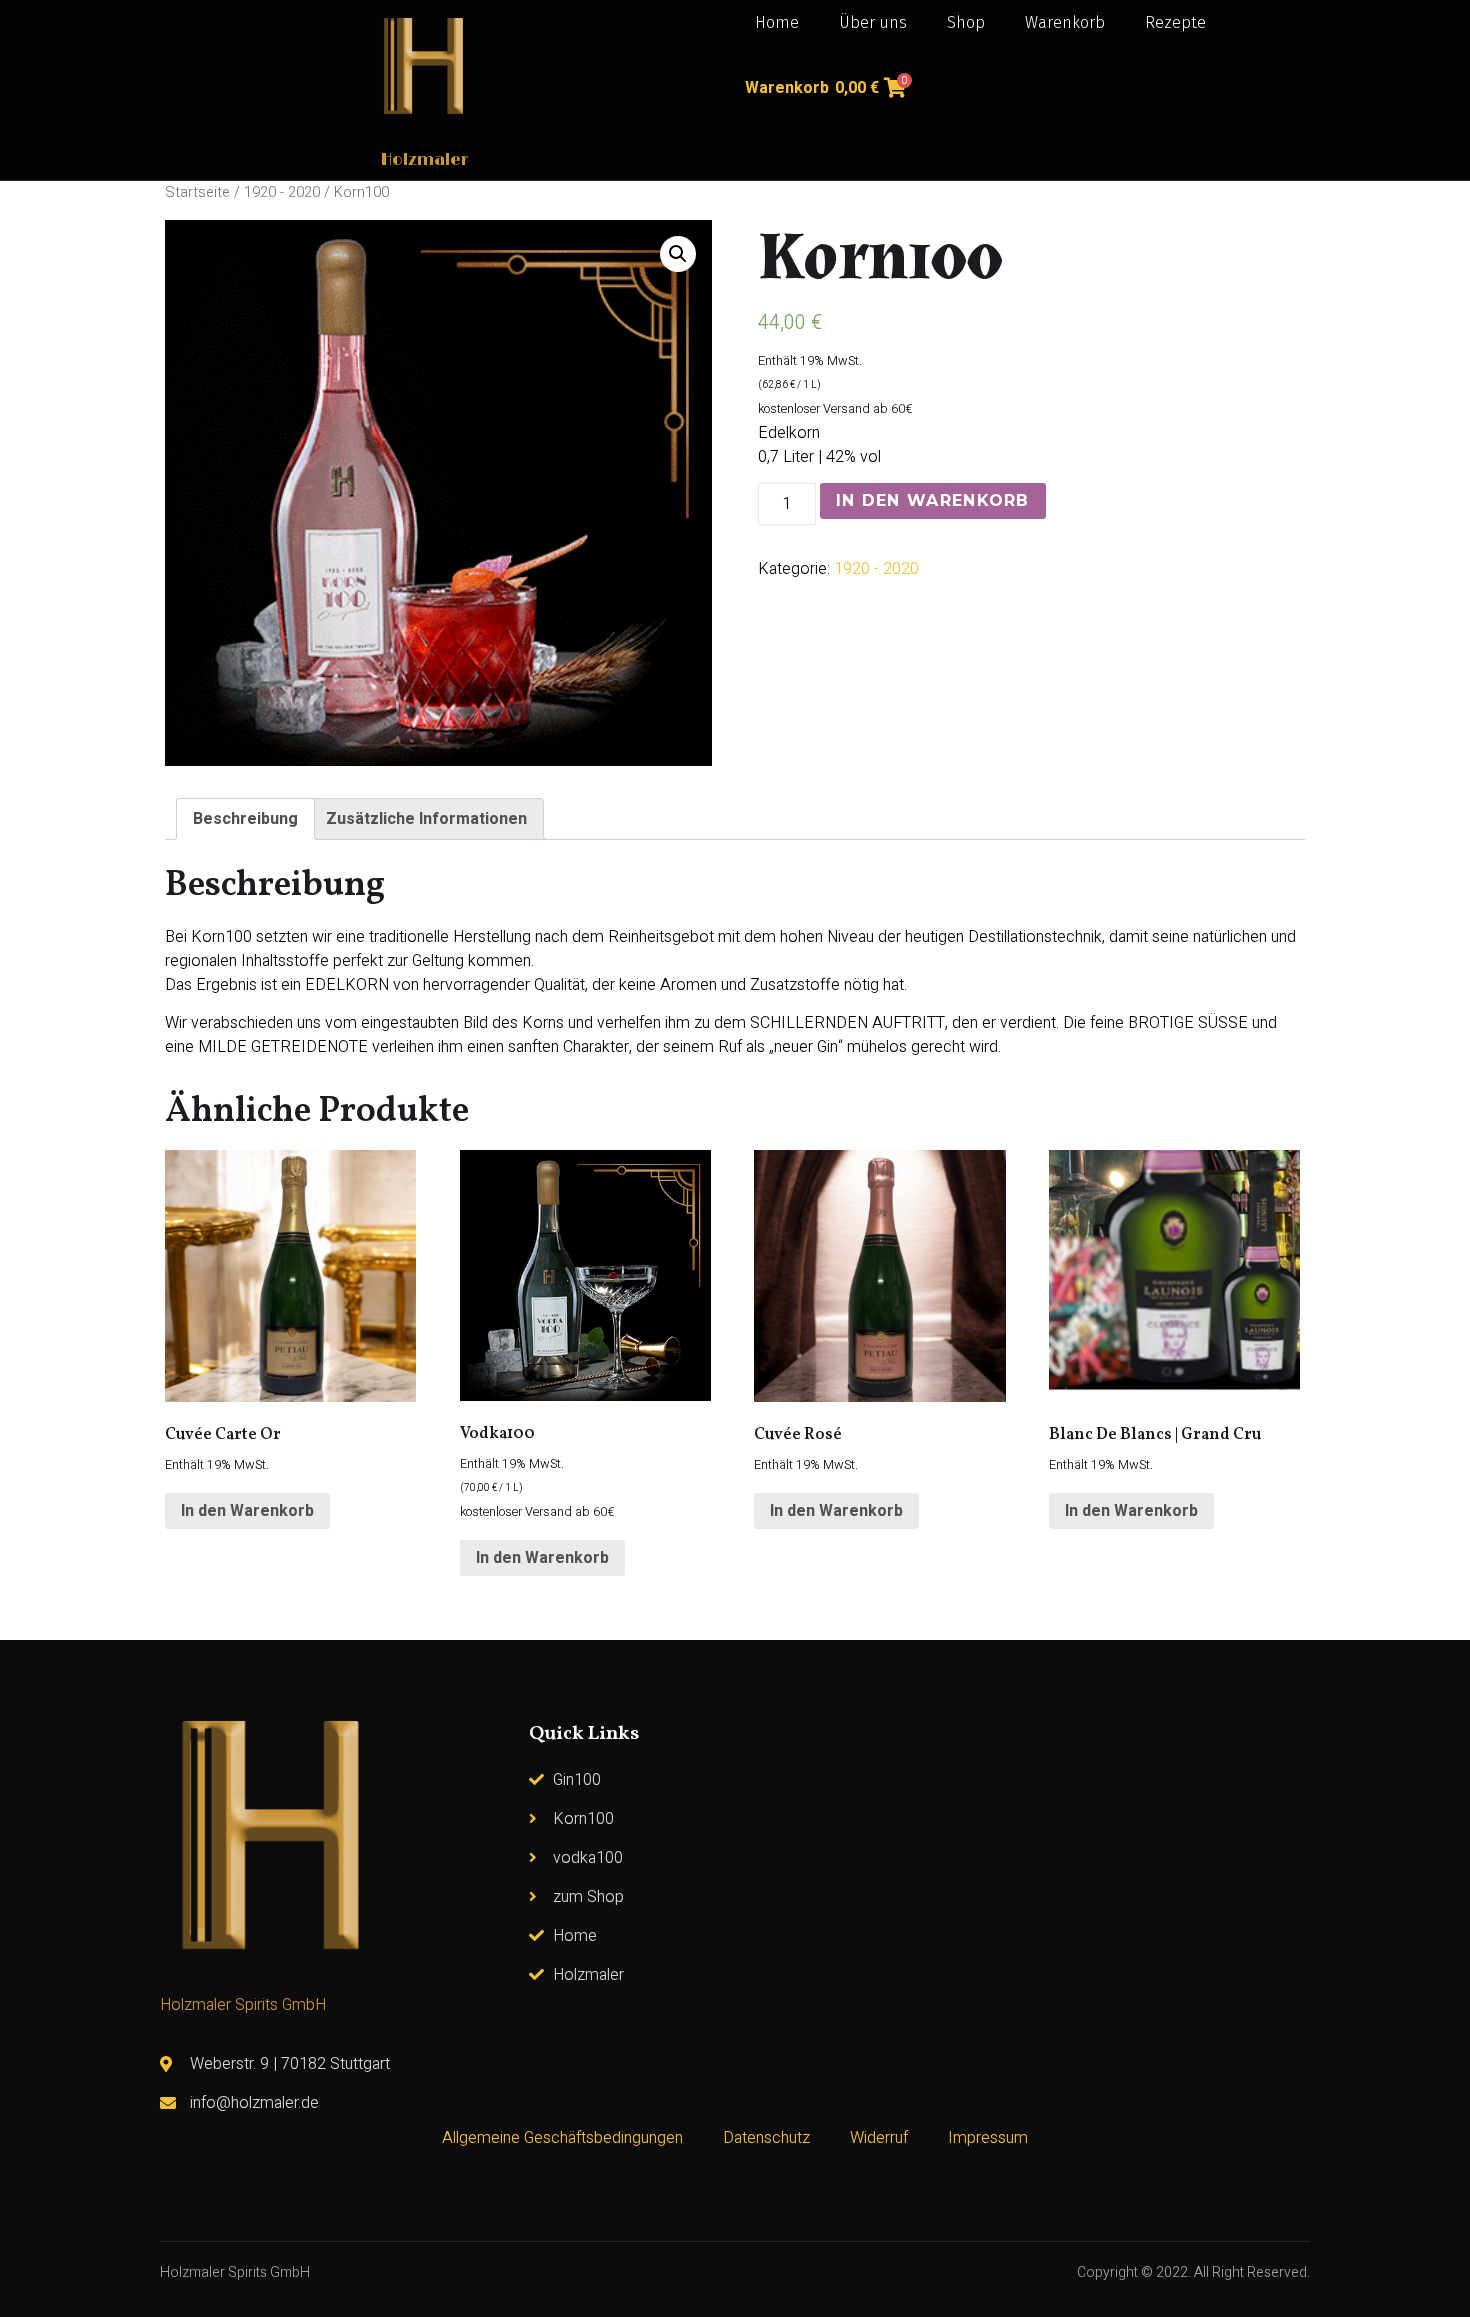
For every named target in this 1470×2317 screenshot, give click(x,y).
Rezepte (1175, 22)
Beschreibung (245, 819)
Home (777, 22)
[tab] (245, 819)
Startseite (197, 192)
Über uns (873, 22)
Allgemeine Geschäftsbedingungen (562, 2138)
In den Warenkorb (933, 500)
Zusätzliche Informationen (426, 819)
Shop (966, 22)
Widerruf (879, 2138)
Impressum (988, 2138)
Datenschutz (766, 2138)
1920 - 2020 (282, 192)
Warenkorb (1065, 22)
